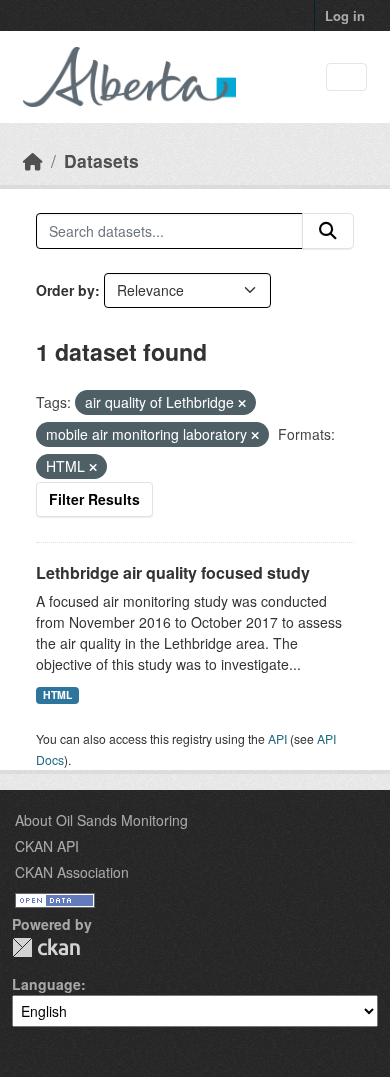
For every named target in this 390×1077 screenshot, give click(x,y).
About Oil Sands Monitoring (101, 820)
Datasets (101, 160)
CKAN (46, 947)
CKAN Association (72, 872)
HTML (57, 694)
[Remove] (242, 403)
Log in (345, 15)
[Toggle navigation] (346, 77)
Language (46, 984)
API (277, 738)
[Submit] (328, 231)
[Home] (33, 160)
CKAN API (47, 846)
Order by (65, 290)
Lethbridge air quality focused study (173, 572)
